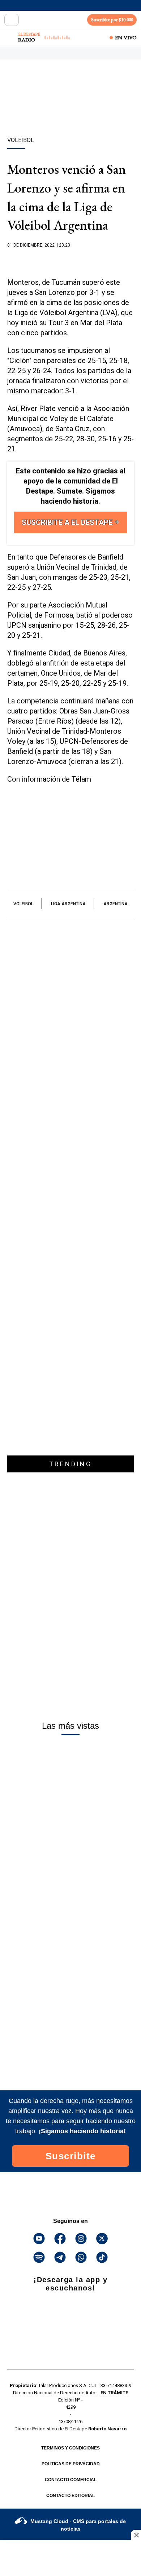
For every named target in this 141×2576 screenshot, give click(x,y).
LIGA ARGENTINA (68, 904)
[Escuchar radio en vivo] (10, 37)
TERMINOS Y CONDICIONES (70, 2448)
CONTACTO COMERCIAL (71, 2480)
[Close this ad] (136, 2535)
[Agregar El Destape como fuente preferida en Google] (70, 259)
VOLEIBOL (23, 904)
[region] (70, 111)
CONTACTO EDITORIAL (70, 2496)
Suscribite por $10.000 (112, 20)
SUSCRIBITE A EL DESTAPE (68, 522)
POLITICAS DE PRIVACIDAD (71, 2464)
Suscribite (71, 2156)
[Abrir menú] (12, 20)
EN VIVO (126, 37)
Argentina (116, 904)
